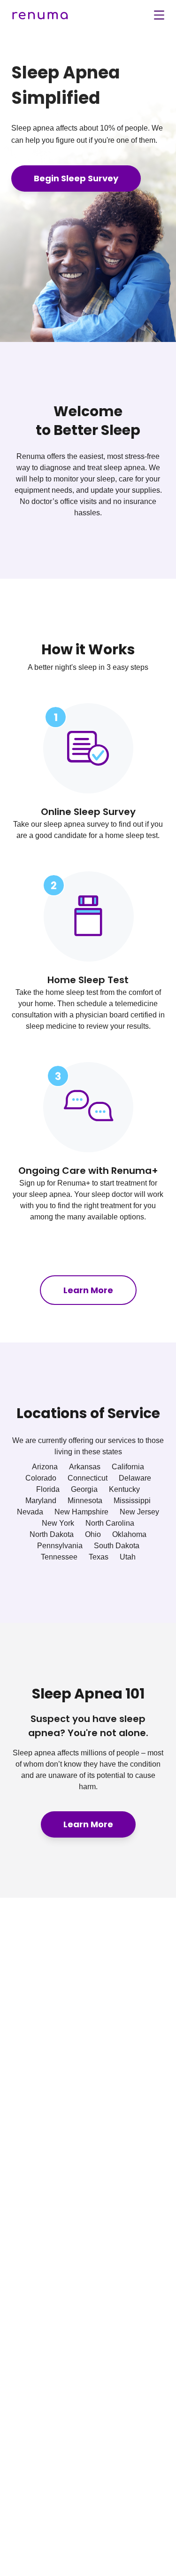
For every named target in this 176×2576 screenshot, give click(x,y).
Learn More (88, 1290)
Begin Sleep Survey (76, 178)
